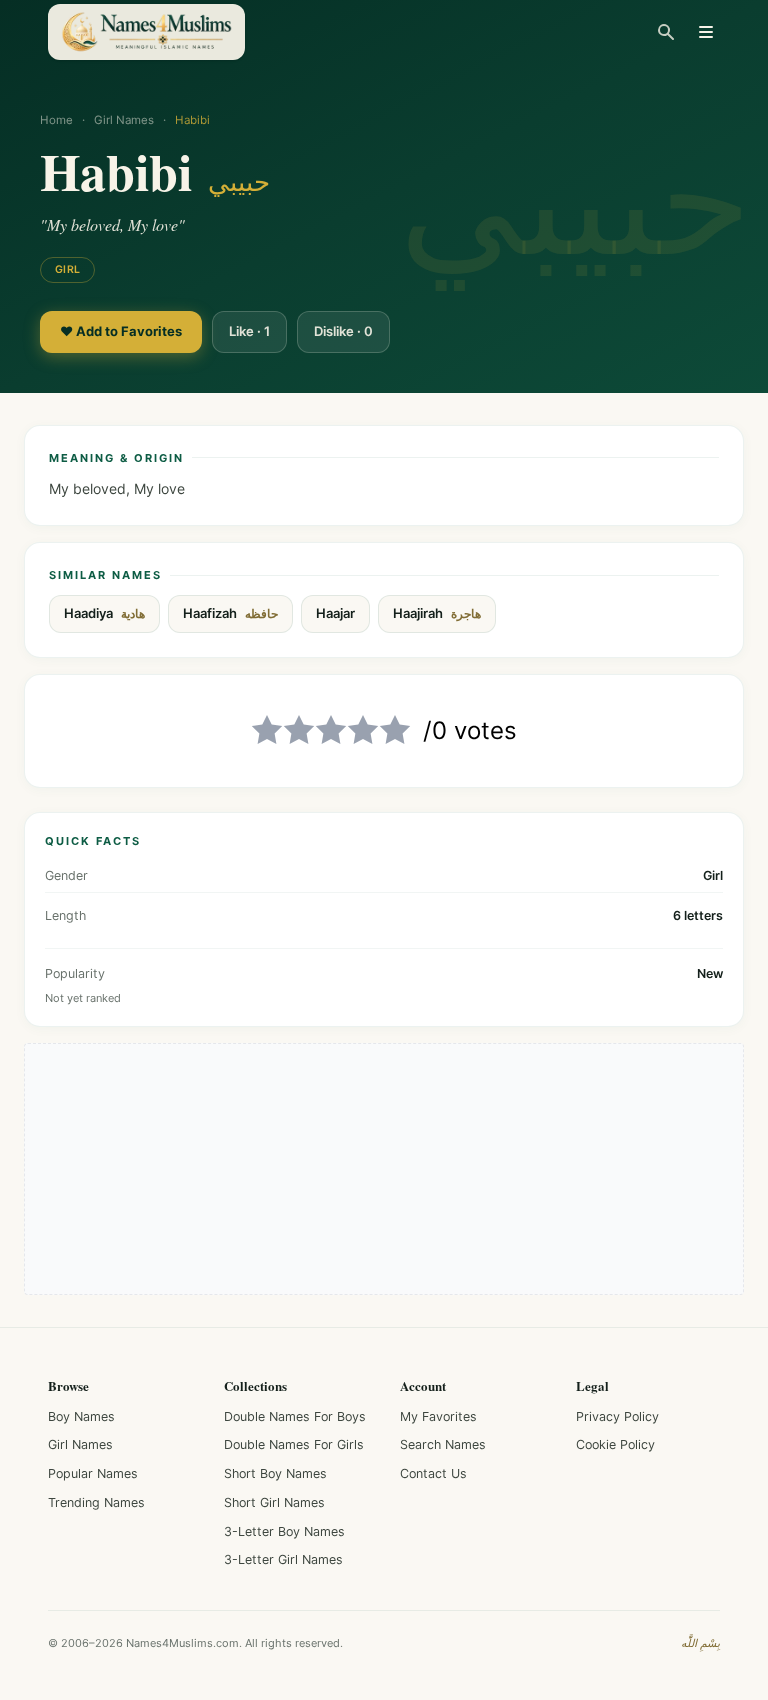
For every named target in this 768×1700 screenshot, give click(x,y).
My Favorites (438, 1416)
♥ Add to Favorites (121, 331)
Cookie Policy (615, 1444)
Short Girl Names (274, 1502)
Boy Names (81, 1416)
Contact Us (433, 1473)
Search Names (443, 1444)
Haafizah (230, 613)
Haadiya (104, 613)
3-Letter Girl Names (283, 1559)
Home (56, 120)
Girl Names (124, 120)
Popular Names (93, 1473)
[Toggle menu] (706, 32)
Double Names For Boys (295, 1416)
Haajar (335, 613)
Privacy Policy (617, 1416)
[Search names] (666, 32)
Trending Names (96, 1502)
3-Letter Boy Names (284, 1531)
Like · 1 (249, 331)
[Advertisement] (384, 1169)
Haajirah (437, 613)
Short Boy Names (275, 1473)
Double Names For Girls (294, 1444)
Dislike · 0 (343, 331)
